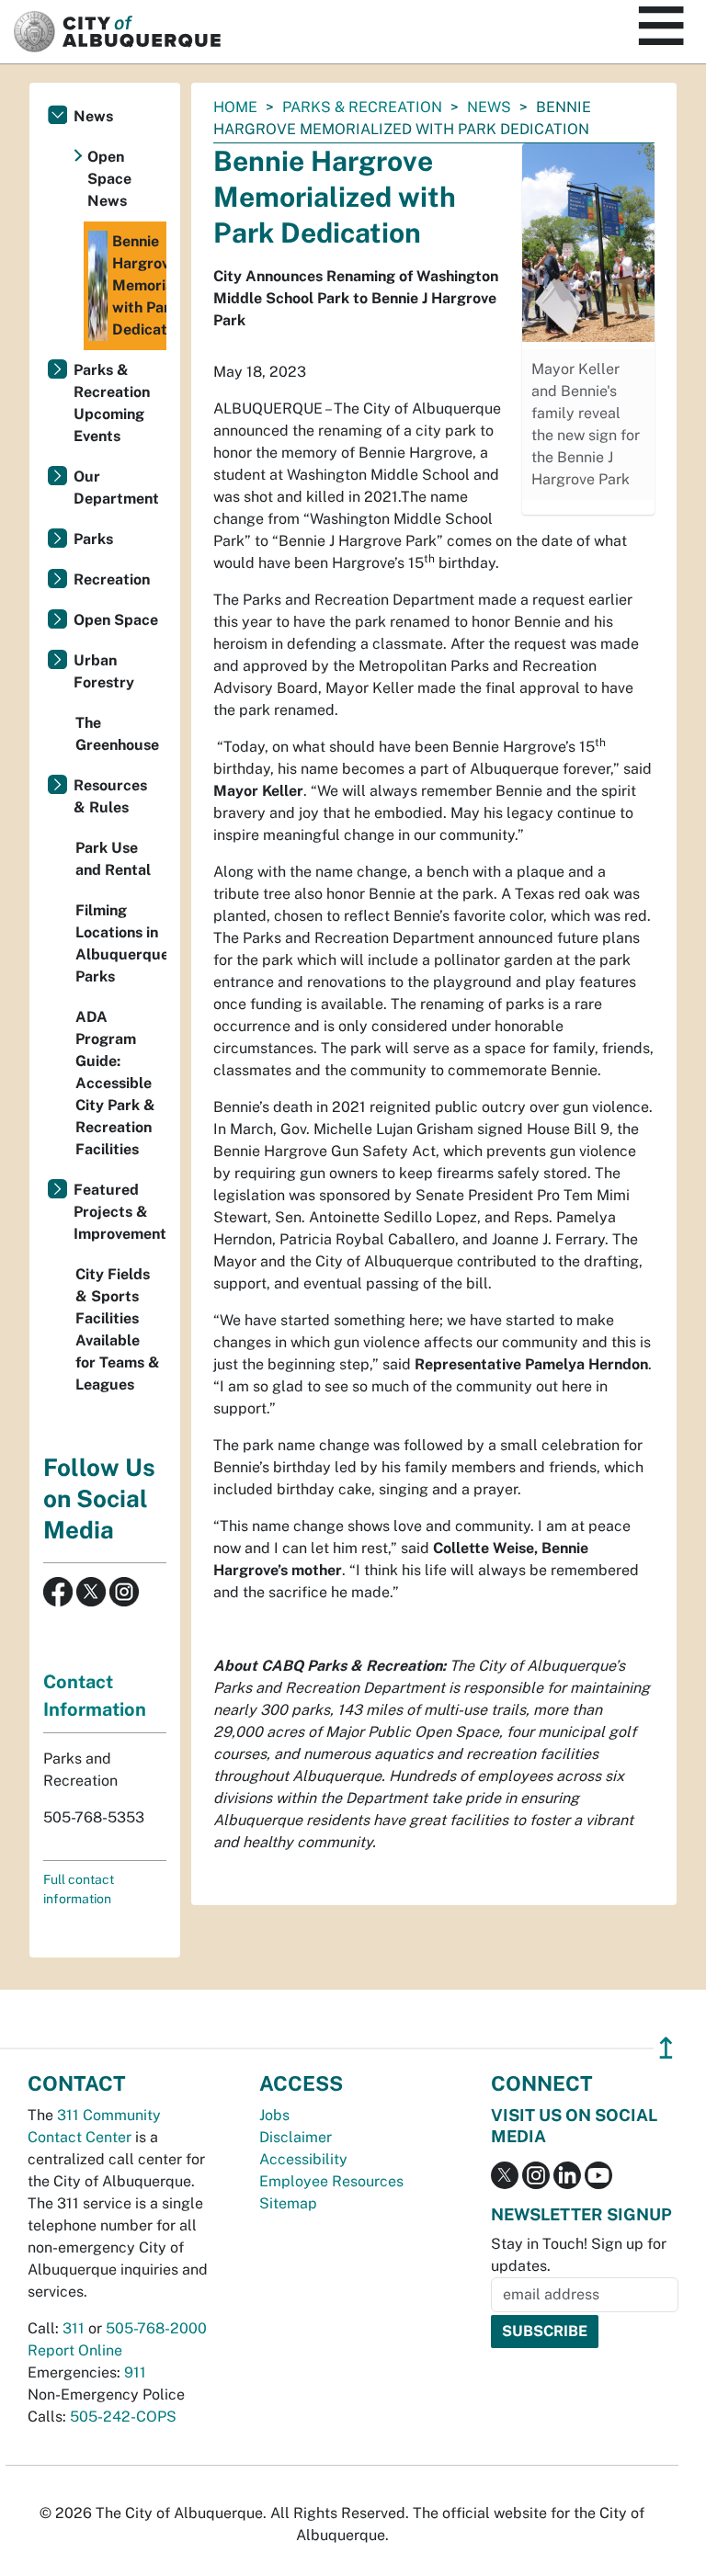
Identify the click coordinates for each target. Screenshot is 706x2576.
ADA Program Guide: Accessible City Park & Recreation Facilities (115, 1083)
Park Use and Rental (113, 859)
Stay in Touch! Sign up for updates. (579, 2255)
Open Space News (109, 179)
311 (74, 2328)
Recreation (112, 579)
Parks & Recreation (362, 107)
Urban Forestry (104, 671)
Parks (93, 539)
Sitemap (288, 2203)
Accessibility (303, 2159)
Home (235, 107)
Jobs (274, 2115)
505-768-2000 (156, 2328)
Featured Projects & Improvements (120, 1212)
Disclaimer (296, 2137)
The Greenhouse (117, 734)
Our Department (116, 488)
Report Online (75, 2350)
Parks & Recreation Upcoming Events (112, 403)
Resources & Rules (110, 796)
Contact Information (95, 1696)
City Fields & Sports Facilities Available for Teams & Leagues (118, 1329)
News (489, 107)
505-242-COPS (123, 2417)
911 (135, 2372)
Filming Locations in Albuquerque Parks (121, 943)
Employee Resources (331, 2181)
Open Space (116, 620)
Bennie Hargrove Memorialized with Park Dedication (139, 285)
